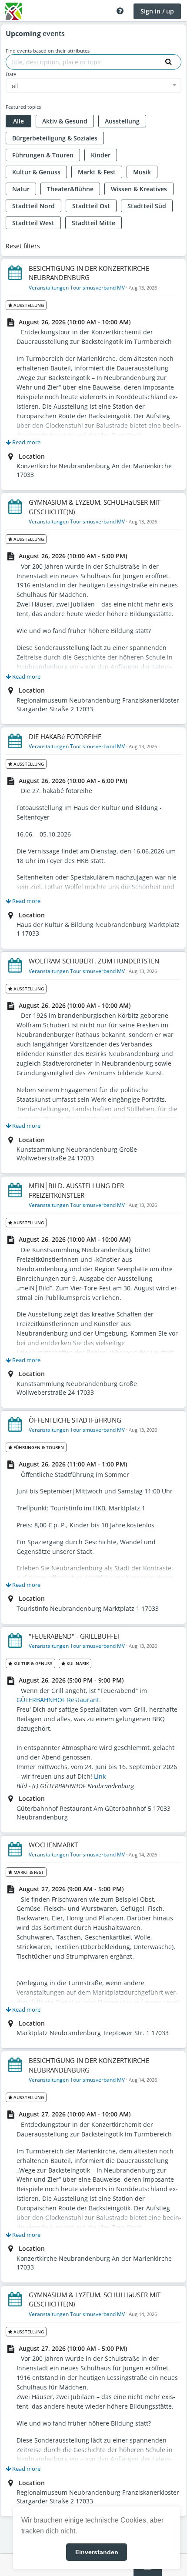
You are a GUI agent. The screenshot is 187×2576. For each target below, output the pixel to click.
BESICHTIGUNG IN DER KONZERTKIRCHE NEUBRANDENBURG (89, 273)
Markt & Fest (97, 172)
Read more (26, 442)
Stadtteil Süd (147, 206)
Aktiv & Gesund (65, 121)
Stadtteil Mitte (93, 223)
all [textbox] (15, 86)
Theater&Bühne (70, 189)
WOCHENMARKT (53, 1845)
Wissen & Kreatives (139, 189)
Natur (21, 189)
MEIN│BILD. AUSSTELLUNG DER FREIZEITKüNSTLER (76, 1190)
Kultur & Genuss (36, 172)
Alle (18, 121)
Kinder (101, 155)
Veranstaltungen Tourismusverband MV (77, 288)
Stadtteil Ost (91, 206)
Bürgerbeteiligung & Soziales (55, 138)
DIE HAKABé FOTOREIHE (65, 736)
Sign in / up (157, 11)
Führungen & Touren (43, 155)
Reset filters (23, 246)
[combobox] (93, 85)
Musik (142, 172)
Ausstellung (122, 121)
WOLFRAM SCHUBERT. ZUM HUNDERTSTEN (94, 961)
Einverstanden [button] (97, 2552)
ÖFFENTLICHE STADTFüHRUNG (75, 1420)
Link (100, 1776)
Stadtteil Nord (33, 206)
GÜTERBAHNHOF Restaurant (58, 1700)
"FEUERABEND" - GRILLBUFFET (75, 1636)
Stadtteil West (33, 223)
